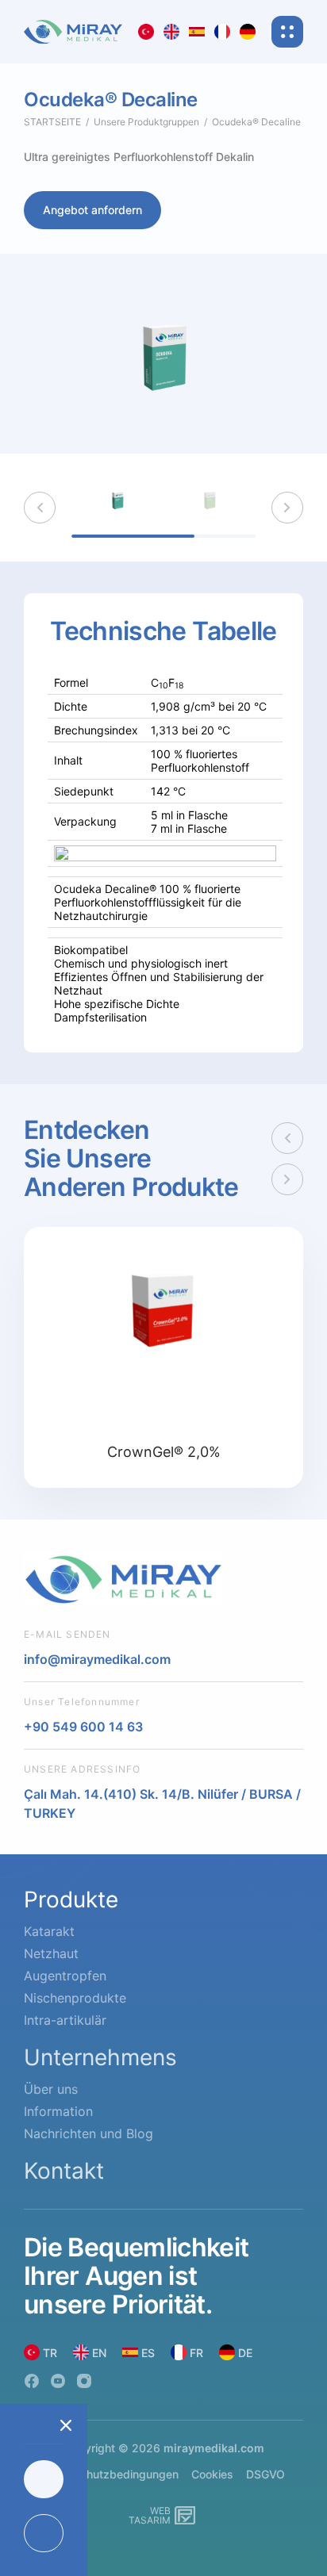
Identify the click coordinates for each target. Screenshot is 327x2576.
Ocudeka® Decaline (256, 122)
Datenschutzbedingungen (111, 2474)
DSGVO (265, 2474)
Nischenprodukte (75, 1998)
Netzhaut (51, 1953)
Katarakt (49, 1931)
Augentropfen (65, 1976)
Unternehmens (100, 2057)
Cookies (212, 2474)
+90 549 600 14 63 (83, 1727)
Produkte (71, 1899)
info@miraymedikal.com (97, 1659)
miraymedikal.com (214, 2448)
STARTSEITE (52, 122)
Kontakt (64, 2171)
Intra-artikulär (65, 2020)
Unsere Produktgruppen (146, 122)
